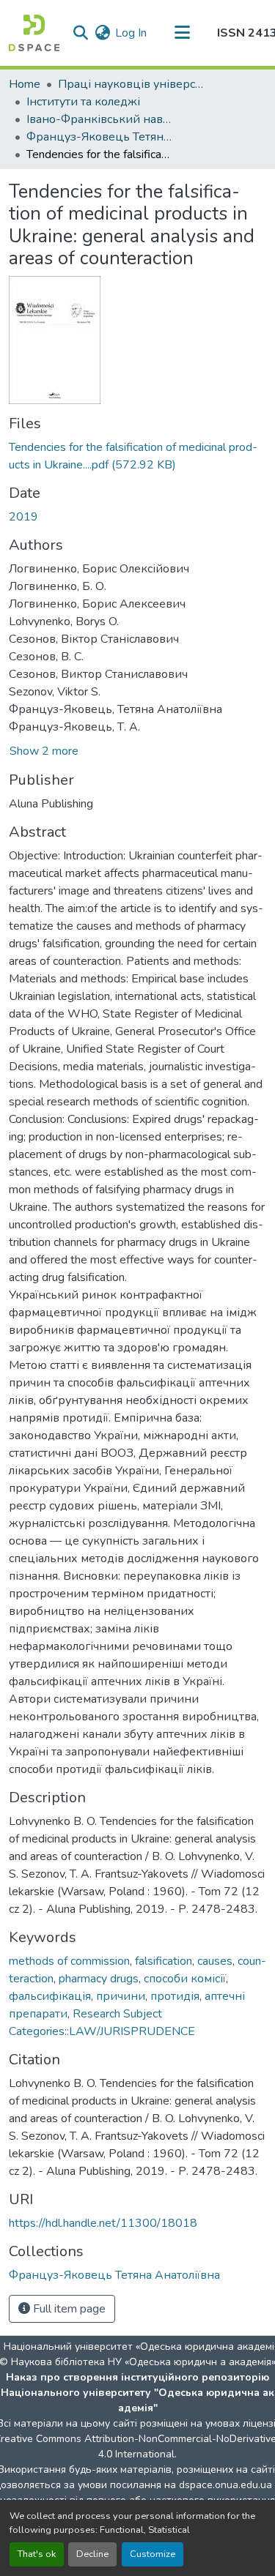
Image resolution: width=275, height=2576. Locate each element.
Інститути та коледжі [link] (83, 102)
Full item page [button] (68, 2309)
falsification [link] (164, 1961)
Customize (153, 2554)
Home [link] (25, 84)
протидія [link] (175, 1996)
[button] (34, 33)
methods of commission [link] (69, 1961)
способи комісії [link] (185, 1979)
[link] (137, 456)
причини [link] (121, 1996)
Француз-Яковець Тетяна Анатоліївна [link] (100, 137)
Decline (92, 2554)
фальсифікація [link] (50, 1996)
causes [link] (215, 1961)
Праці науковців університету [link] (131, 84)
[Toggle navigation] (182, 33)
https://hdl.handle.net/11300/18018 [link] (103, 2223)
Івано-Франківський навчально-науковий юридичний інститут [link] (100, 119)
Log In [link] (131, 33)
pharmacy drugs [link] (99, 1979)
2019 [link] (23, 517)
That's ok (37, 2554)
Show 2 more (44, 751)
